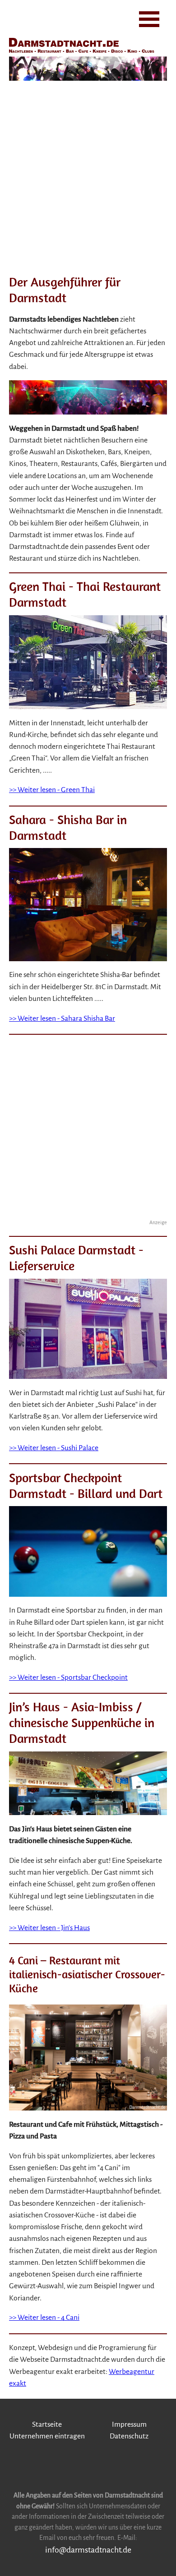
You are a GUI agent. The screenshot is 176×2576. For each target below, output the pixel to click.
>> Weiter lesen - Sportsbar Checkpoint (68, 1677)
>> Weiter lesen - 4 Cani (44, 2318)
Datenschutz (129, 2436)
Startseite (47, 2424)
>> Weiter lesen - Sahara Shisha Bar (62, 1018)
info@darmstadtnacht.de (88, 2550)
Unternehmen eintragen (47, 2436)
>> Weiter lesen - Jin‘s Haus (49, 1928)
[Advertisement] (88, 176)
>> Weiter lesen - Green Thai (52, 790)
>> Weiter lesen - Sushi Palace (54, 1448)
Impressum (129, 2424)
